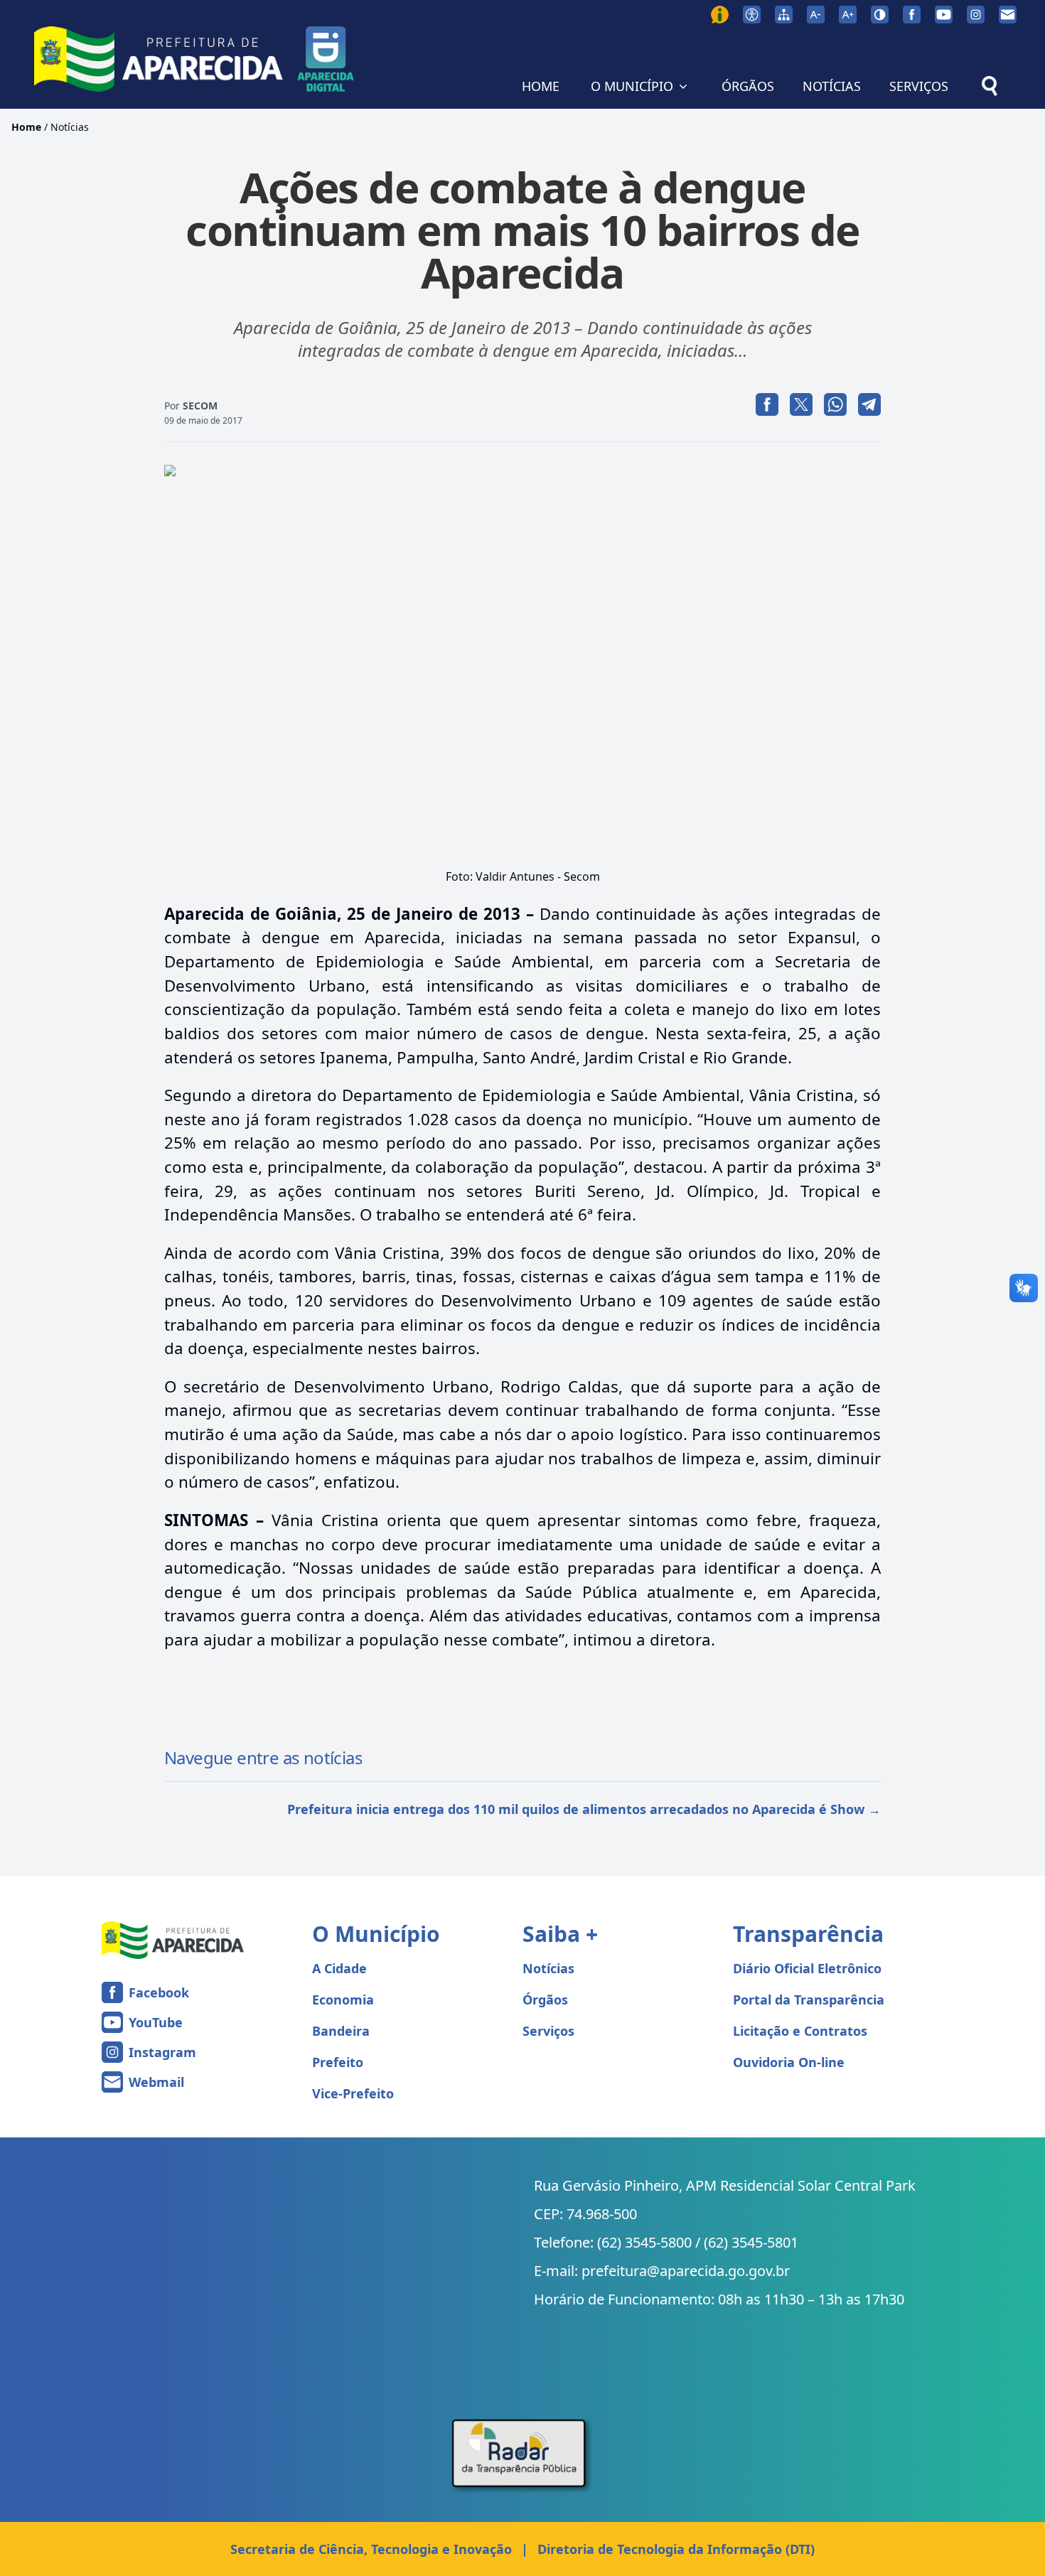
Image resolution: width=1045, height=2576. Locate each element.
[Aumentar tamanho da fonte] (848, 15)
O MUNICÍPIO (632, 86)
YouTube (156, 2022)
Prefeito (338, 2062)
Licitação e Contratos (800, 2031)
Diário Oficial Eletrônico (807, 1968)
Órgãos (545, 2000)
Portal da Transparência (809, 2000)
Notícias (70, 127)
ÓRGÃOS (748, 86)
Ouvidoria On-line (789, 2062)
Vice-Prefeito (353, 2093)
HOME (541, 86)
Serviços (548, 2031)
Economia (343, 2000)
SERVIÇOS (919, 86)
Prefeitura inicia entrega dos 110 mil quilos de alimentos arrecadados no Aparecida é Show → (584, 1809)
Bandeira (341, 2031)
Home (26, 127)
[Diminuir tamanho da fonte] (816, 15)
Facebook (159, 1992)
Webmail (156, 2082)
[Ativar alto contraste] (880, 15)
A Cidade (339, 1968)
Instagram (162, 2052)
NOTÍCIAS (832, 86)
